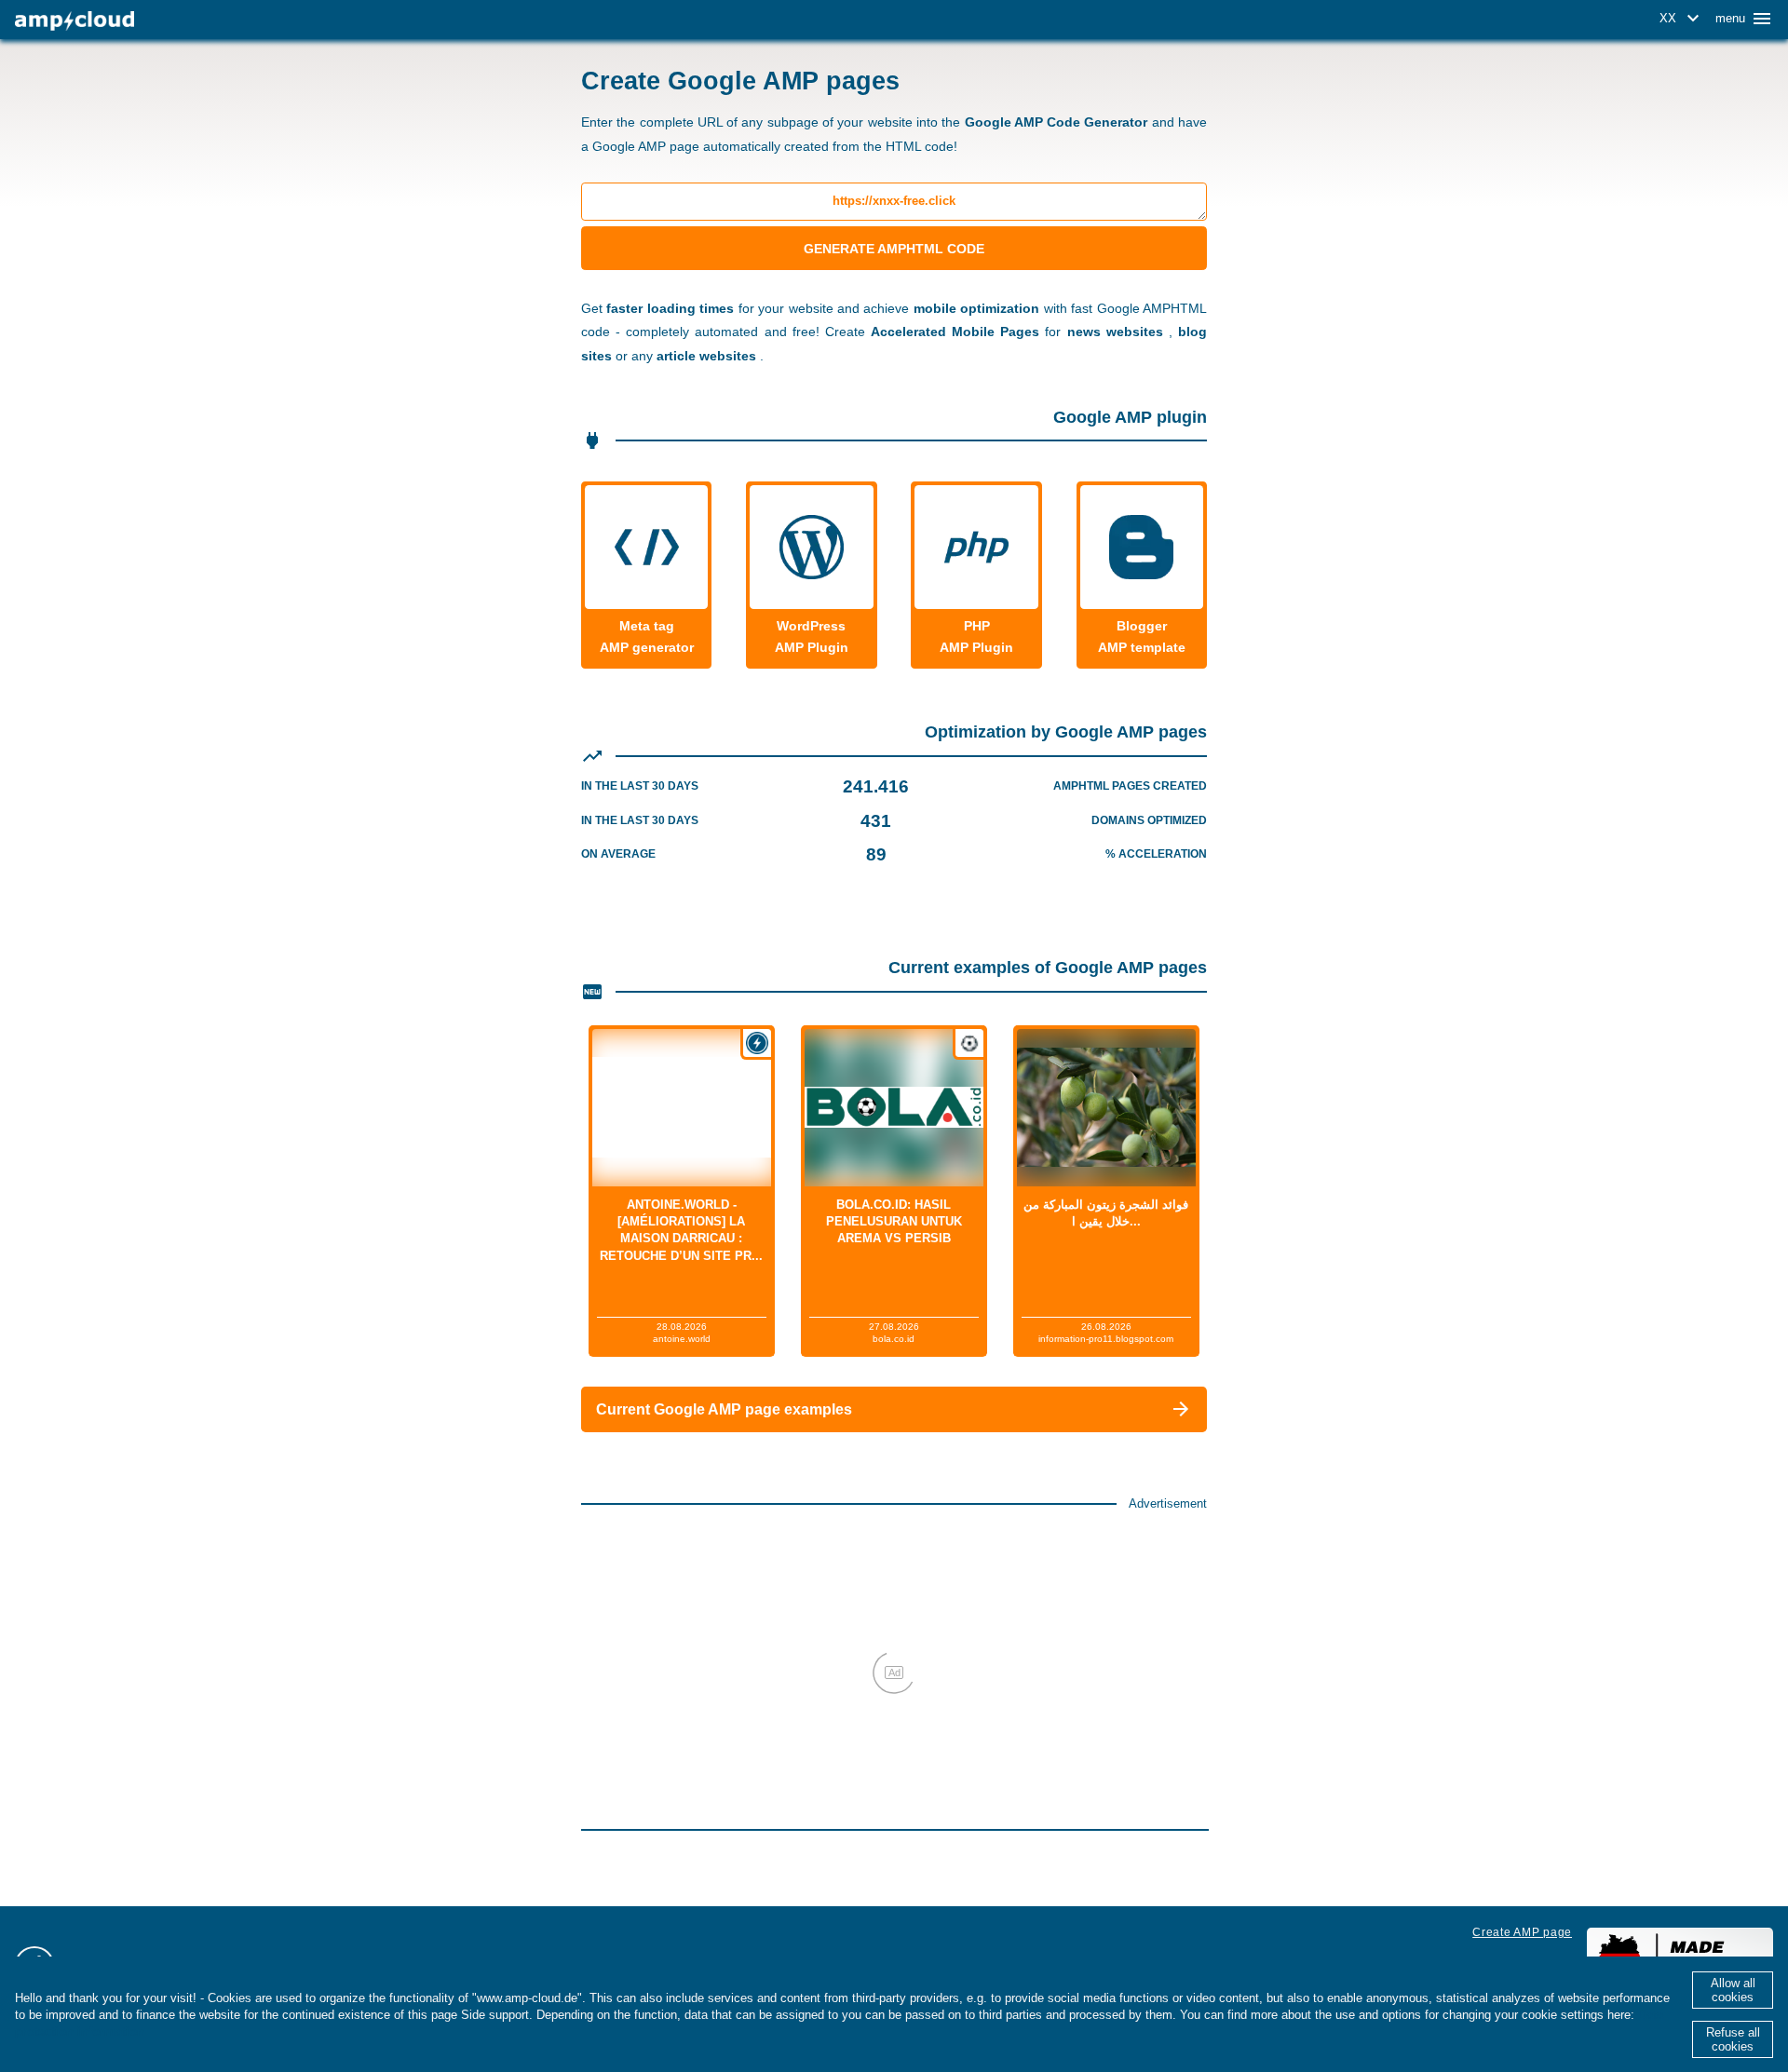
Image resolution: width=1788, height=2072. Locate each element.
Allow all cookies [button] (1733, 1990)
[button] (1682, 19)
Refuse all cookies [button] (1733, 2039)
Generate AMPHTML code (894, 249)
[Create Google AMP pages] (74, 21)
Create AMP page (1522, 1932)
